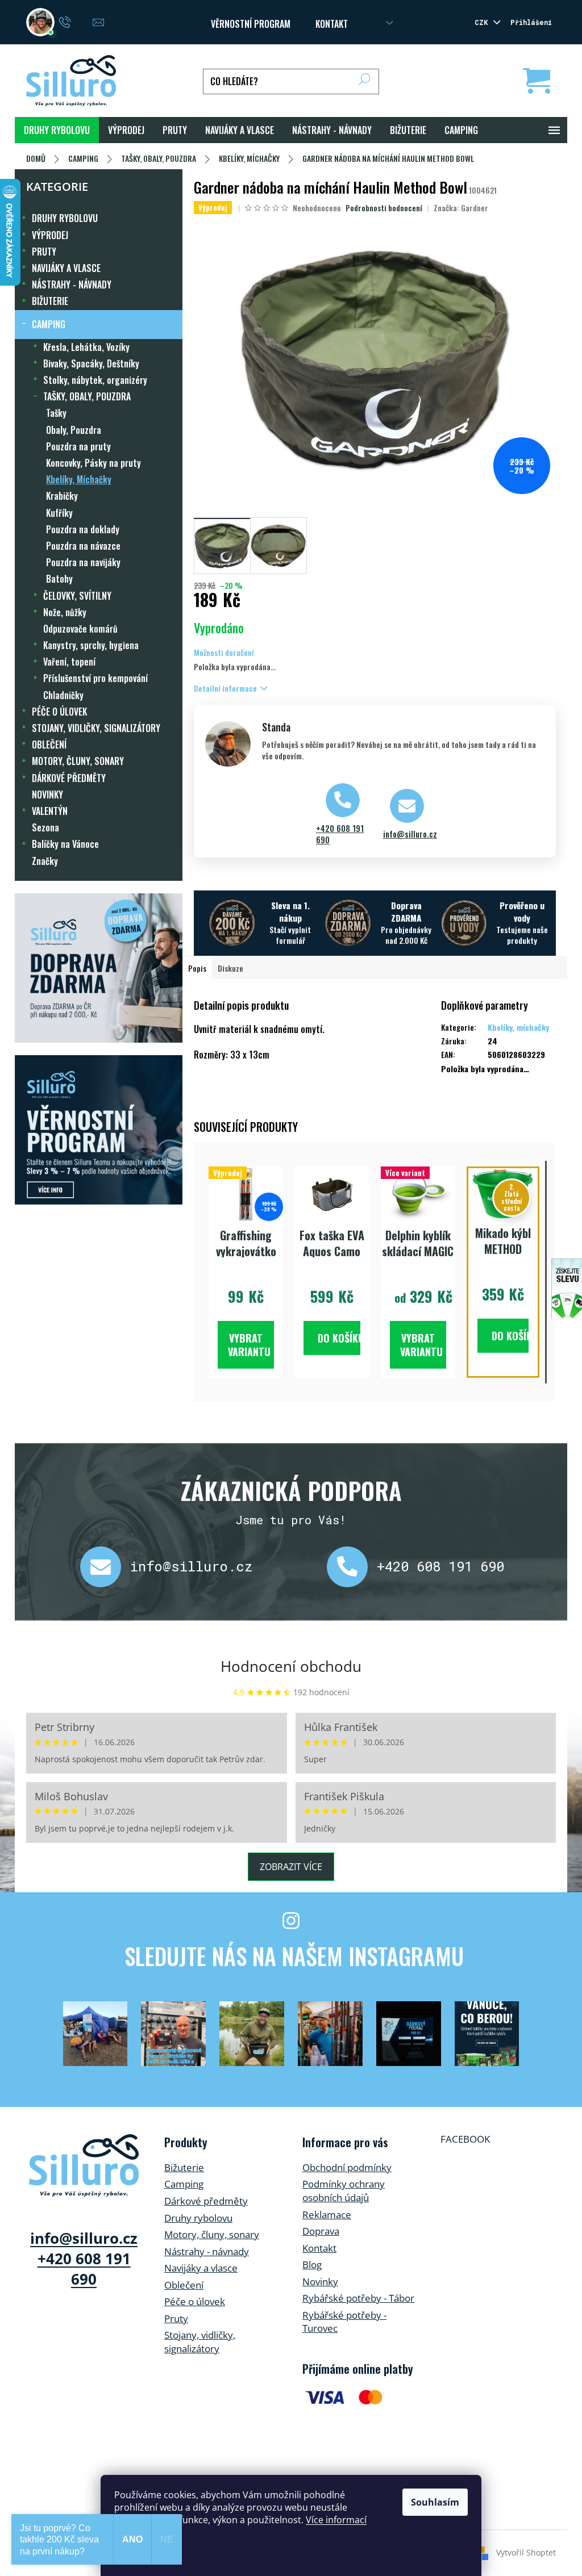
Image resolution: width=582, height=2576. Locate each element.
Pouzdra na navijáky (83, 562)
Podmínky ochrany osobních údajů (344, 2191)
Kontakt (319, 2248)
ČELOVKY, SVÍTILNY (77, 596)
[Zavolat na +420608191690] (76, 21)
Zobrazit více (291, 1867)
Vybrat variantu (249, 1345)
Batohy (59, 579)
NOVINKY (47, 794)
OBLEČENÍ (49, 745)
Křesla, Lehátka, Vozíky (86, 347)
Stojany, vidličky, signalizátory (200, 2342)
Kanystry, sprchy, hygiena (91, 645)
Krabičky (62, 496)
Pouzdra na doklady (83, 529)
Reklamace (327, 2215)
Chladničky (63, 695)
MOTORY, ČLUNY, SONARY (78, 761)
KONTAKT (332, 24)
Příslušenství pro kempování (95, 678)
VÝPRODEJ (50, 235)
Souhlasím (435, 2502)
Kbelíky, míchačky (518, 1027)
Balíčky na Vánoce (65, 844)
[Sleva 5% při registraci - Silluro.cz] (99, 1130)
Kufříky (59, 513)
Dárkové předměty (206, 2201)
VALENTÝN (50, 811)
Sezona (45, 827)
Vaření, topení (69, 662)
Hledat (365, 81)
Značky (45, 861)
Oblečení (184, 2285)
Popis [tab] (197, 968)
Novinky (320, 2282)
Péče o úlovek (195, 2301)
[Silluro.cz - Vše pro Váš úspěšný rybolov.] (84, 2165)
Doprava (321, 2231)
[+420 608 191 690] (352, 1567)
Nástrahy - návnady (207, 2251)
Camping (184, 2184)
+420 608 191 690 (340, 834)
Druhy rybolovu (198, 2218)
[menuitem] (57, 130)
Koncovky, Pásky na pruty (93, 463)
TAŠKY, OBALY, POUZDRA (87, 396)
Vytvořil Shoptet (526, 2552)
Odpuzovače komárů (80, 629)
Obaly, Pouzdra (74, 430)
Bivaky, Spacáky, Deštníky (91, 363)
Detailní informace (225, 688)
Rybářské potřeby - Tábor (358, 2298)
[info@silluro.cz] (105, 1567)
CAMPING (49, 324)
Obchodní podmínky (347, 2167)
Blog (312, 2265)
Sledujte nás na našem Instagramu (294, 1956)
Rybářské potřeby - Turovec (344, 2322)
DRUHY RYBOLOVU (65, 218)
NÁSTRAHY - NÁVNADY (72, 285)
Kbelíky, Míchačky (79, 479)
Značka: (461, 208)
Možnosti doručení (224, 652)
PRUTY (44, 252)
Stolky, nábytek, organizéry (95, 380)
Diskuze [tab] (230, 968)
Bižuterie (184, 2167)
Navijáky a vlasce (201, 2268)
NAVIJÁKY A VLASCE (66, 268)
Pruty (176, 2318)
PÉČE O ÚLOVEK (59, 712)
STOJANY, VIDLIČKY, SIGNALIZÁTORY (96, 728)
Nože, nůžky (65, 612)
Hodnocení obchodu (291, 1666)
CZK (483, 22)
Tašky (56, 413)
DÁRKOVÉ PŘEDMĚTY (69, 778)
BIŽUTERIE (50, 301)
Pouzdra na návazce (83, 546)
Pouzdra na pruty (78, 446)
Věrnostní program (251, 24)
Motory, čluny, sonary (212, 2234)
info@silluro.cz (410, 834)
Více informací (336, 2520)
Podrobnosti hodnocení (384, 208)
